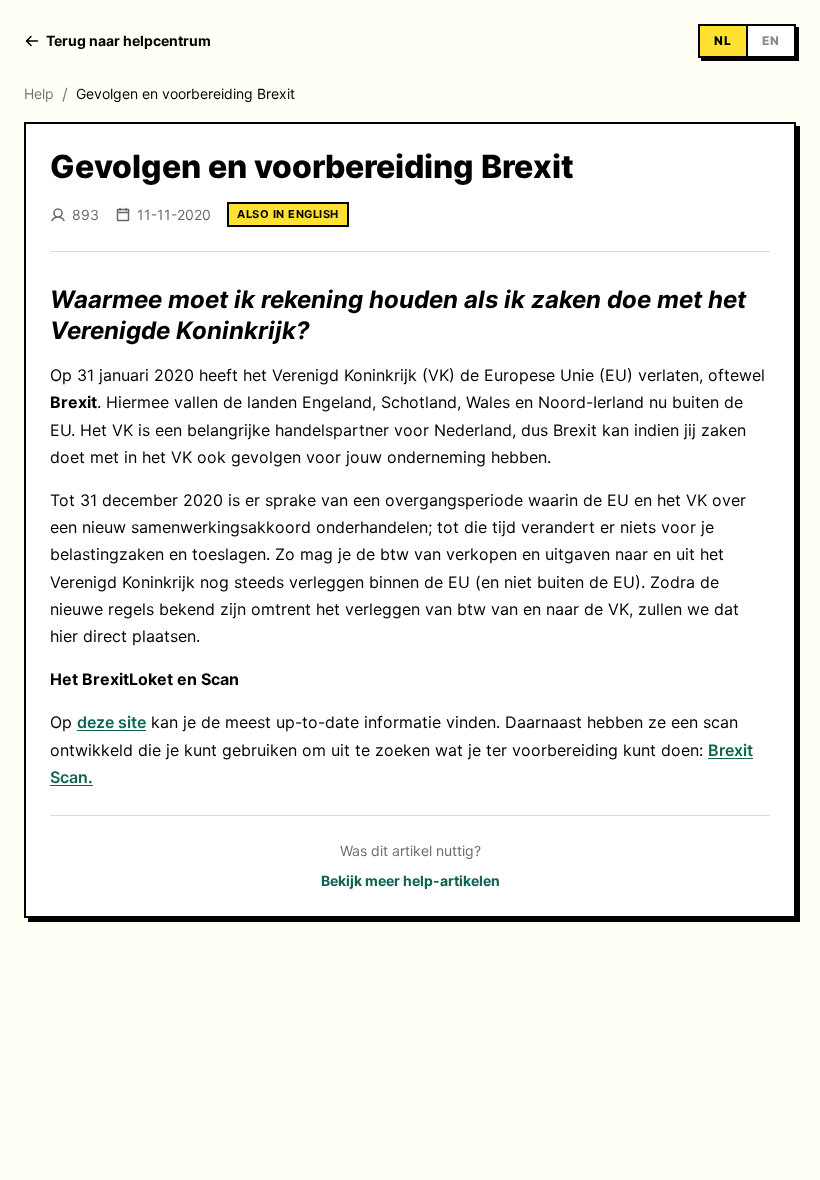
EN (771, 40)
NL (723, 40)
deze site (111, 722)
